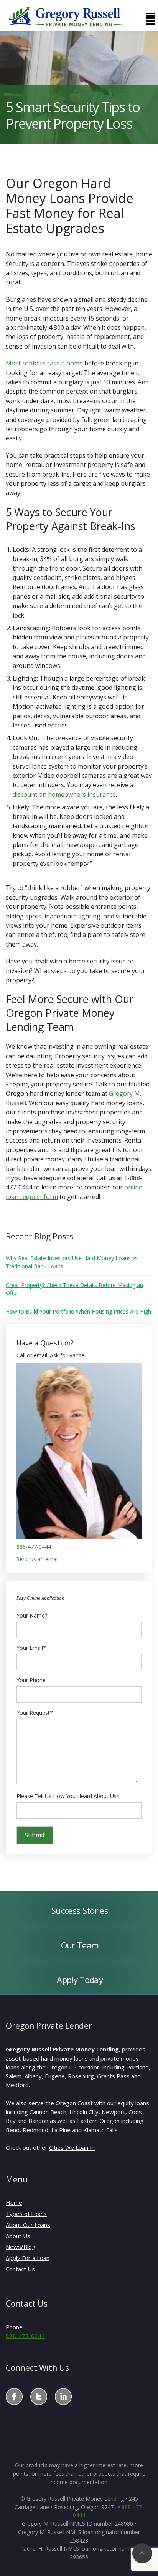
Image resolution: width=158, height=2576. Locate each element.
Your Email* (31, 1648)
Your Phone (31, 1680)
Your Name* (32, 1615)
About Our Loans (28, 2225)
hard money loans (64, 2058)
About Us (18, 2236)
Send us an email (38, 1559)
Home (14, 2202)
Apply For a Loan (28, 2258)
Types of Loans (26, 2214)
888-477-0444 (34, 1547)
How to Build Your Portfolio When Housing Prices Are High (78, 1311)
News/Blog (21, 2247)
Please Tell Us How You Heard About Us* (68, 1796)
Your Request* (35, 1713)
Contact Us (20, 2269)
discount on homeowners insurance (64, 794)
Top (142, 2553)
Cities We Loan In (72, 2147)
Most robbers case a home (44, 363)
